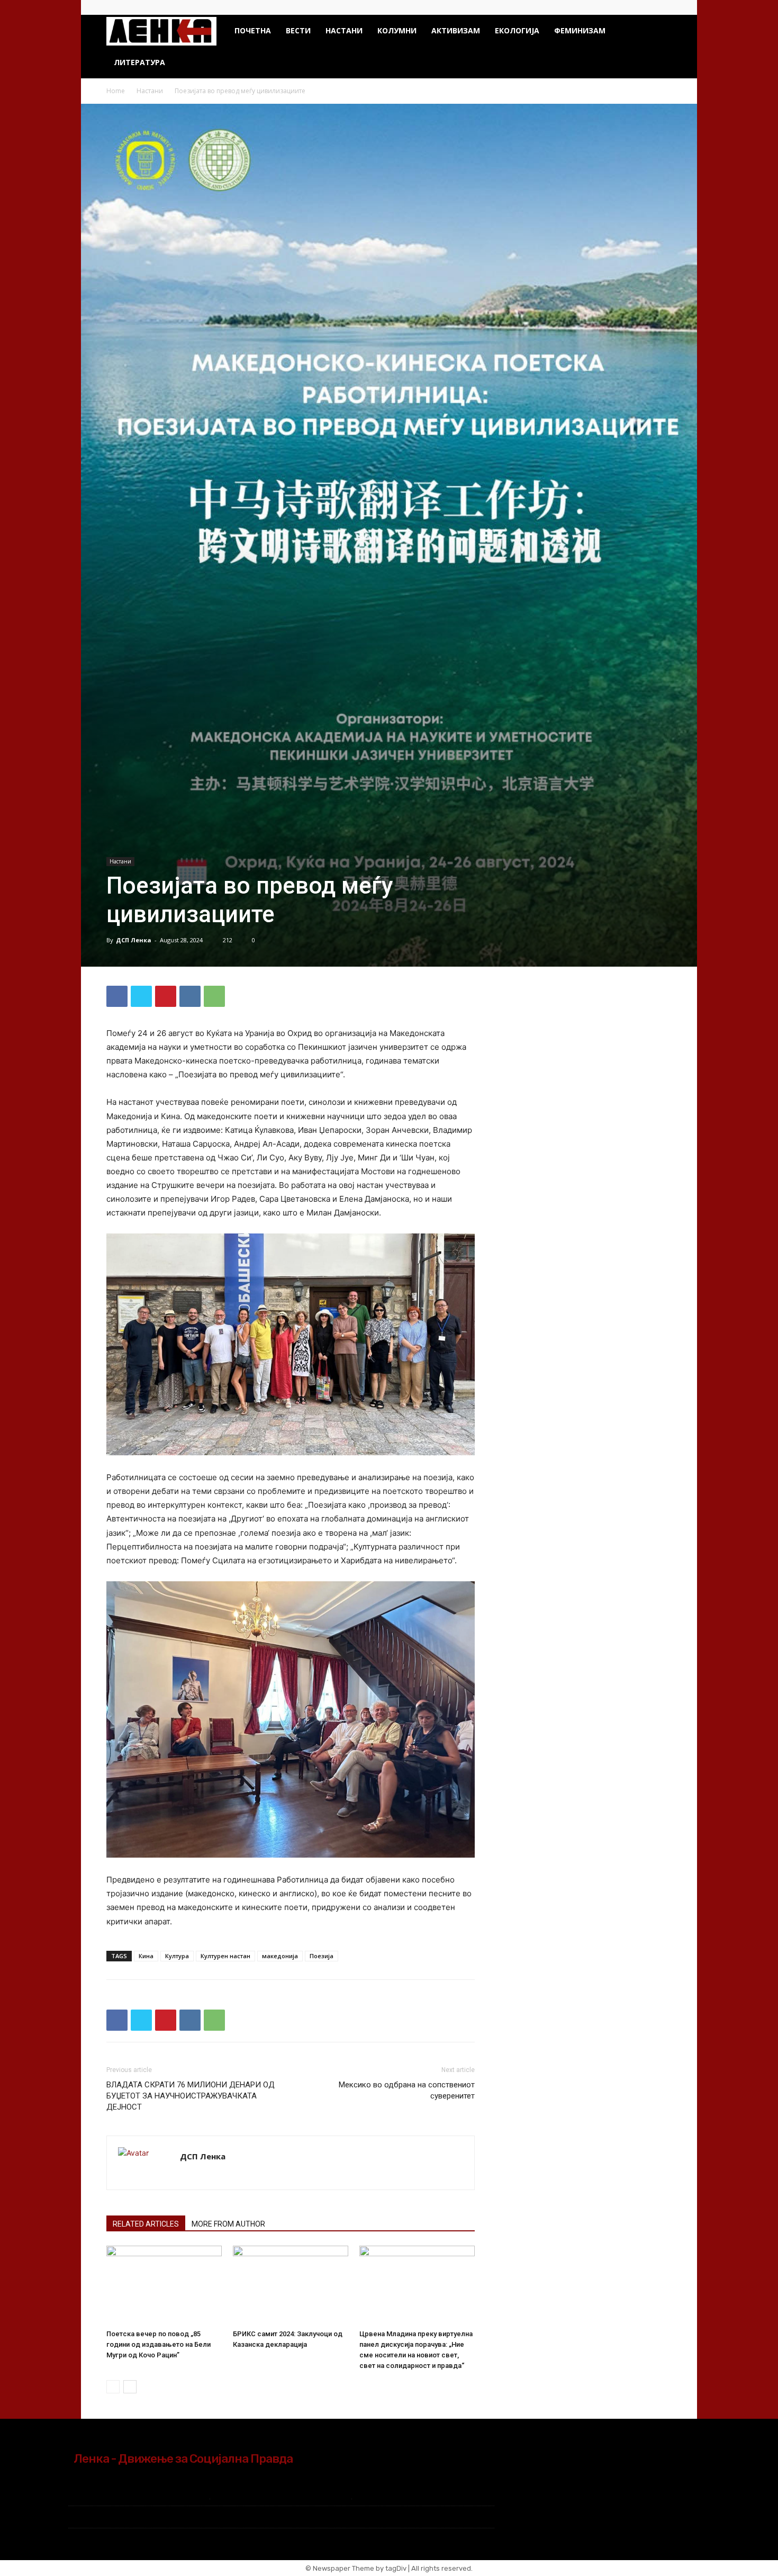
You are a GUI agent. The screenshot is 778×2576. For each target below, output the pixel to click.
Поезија (322, 1956)
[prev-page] (113, 2387)
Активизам (456, 30)
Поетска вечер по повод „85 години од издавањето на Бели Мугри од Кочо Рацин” (159, 2344)
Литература (139, 62)
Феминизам (580, 30)
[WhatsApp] (214, 996)
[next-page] (130, 2387)
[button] (659, 31)
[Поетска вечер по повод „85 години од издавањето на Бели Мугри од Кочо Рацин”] (164, 2285)
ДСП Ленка (134, 940)
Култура (177, 1956)
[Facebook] (646, 7)
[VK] (190, 996)
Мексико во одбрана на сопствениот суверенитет (407, 2090)
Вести (298, 30)
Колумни (397, 30)
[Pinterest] (166, 996)
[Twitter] (664, 7)
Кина (146, 1956)
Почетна (253, 30)
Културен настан (225, 1956)
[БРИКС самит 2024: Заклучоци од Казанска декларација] (291, 2285)
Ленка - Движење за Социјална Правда (183, 2458)
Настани (344, 30)
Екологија (517, 30)
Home (116, 91)
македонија (280, 1956)
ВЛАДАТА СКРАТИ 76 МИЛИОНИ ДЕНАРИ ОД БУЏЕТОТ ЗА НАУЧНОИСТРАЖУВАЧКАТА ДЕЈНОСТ (191, 2096)
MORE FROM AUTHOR (228, 2224)
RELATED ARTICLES (146, 2224)
